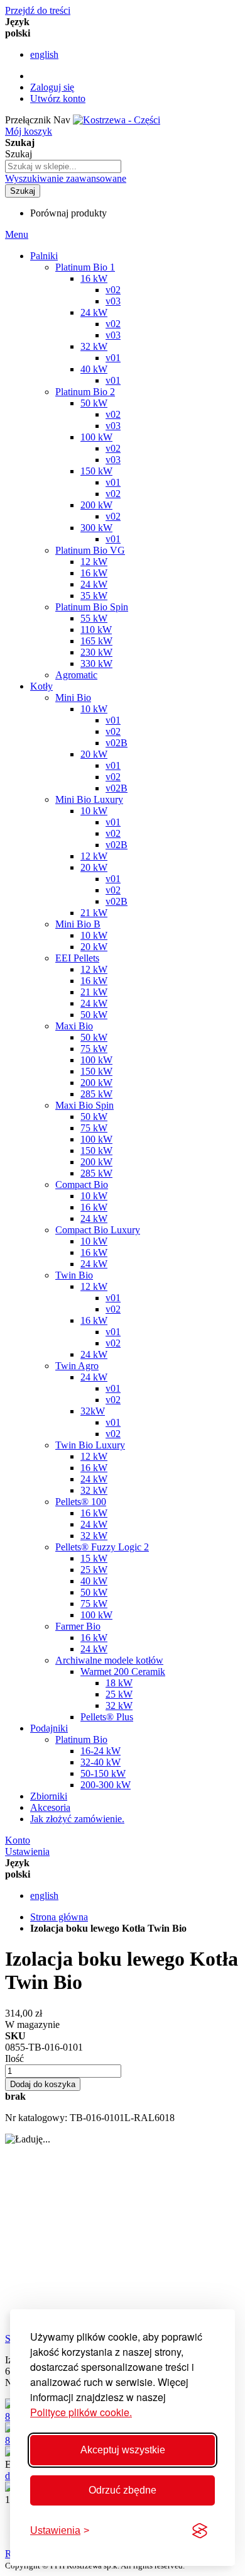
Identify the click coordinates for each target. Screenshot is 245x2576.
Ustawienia (27, 1851)
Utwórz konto (58, 98)
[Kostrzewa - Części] (117, 120)
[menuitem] (77, 1819)
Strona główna (59, 1917)
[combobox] (63, 166)
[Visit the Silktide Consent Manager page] (200, 2531)
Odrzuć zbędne (122, 2490)
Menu (17, 234)
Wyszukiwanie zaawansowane (66, 178)
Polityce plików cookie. (81, 2412)
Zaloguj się (52, 87)
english (44, 54)
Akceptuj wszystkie (123, 2450)
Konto (18, 1840)
